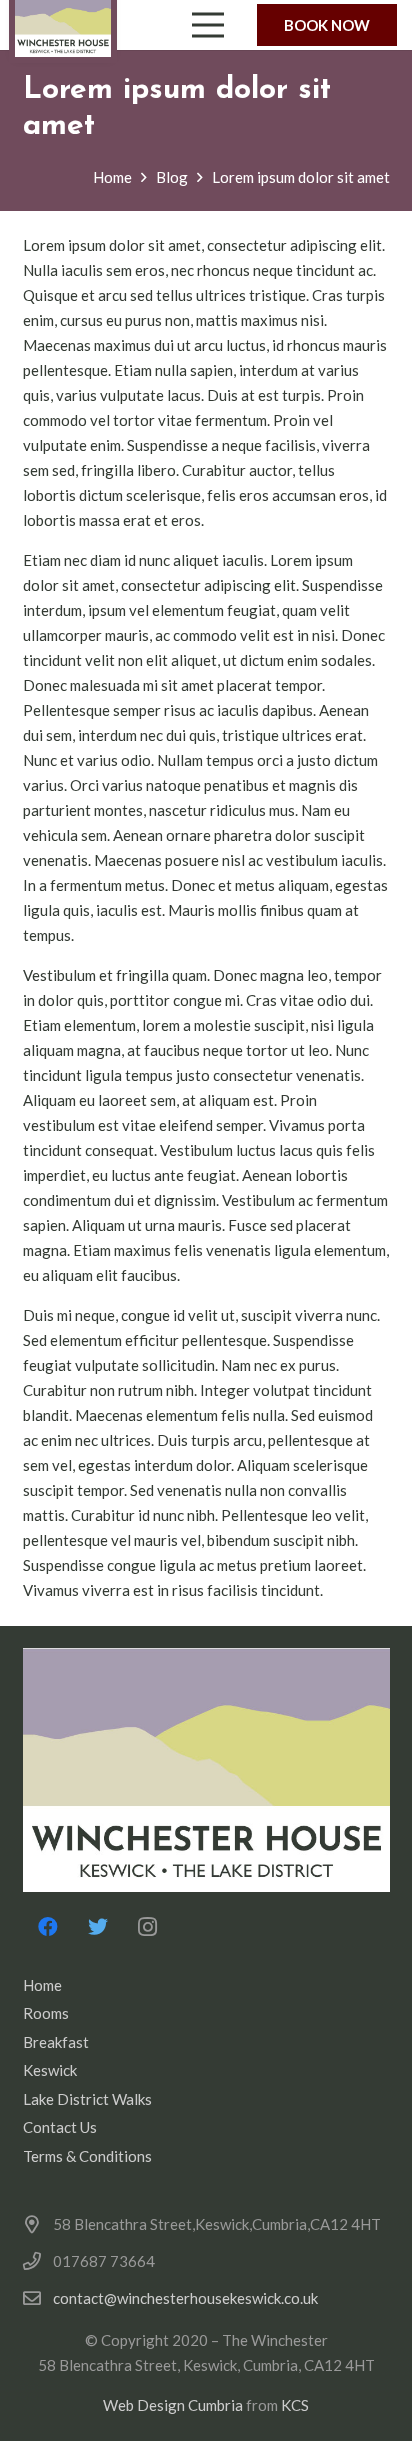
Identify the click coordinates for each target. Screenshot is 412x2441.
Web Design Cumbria (173, 2405)
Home (42, 1985)
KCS (295, 2405)
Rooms (46, 2013)
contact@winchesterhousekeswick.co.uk (185, 2298)
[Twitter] (98, 1927)
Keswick (50, 2070)
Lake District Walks (87, 2099)
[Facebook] (48, 1927)
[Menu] (208, 25)
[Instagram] (148, 1927)
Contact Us (60, 2127)
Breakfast (56, 2042)
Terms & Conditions (87, 2156)
